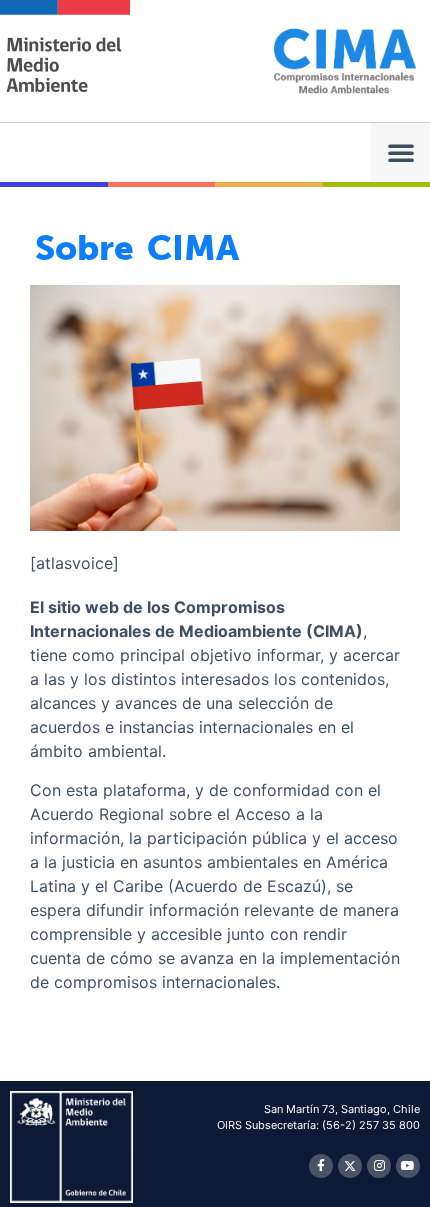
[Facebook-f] (321, 1166)
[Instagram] (379, 1166)
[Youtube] (408, 1166)
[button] (400, 152)
